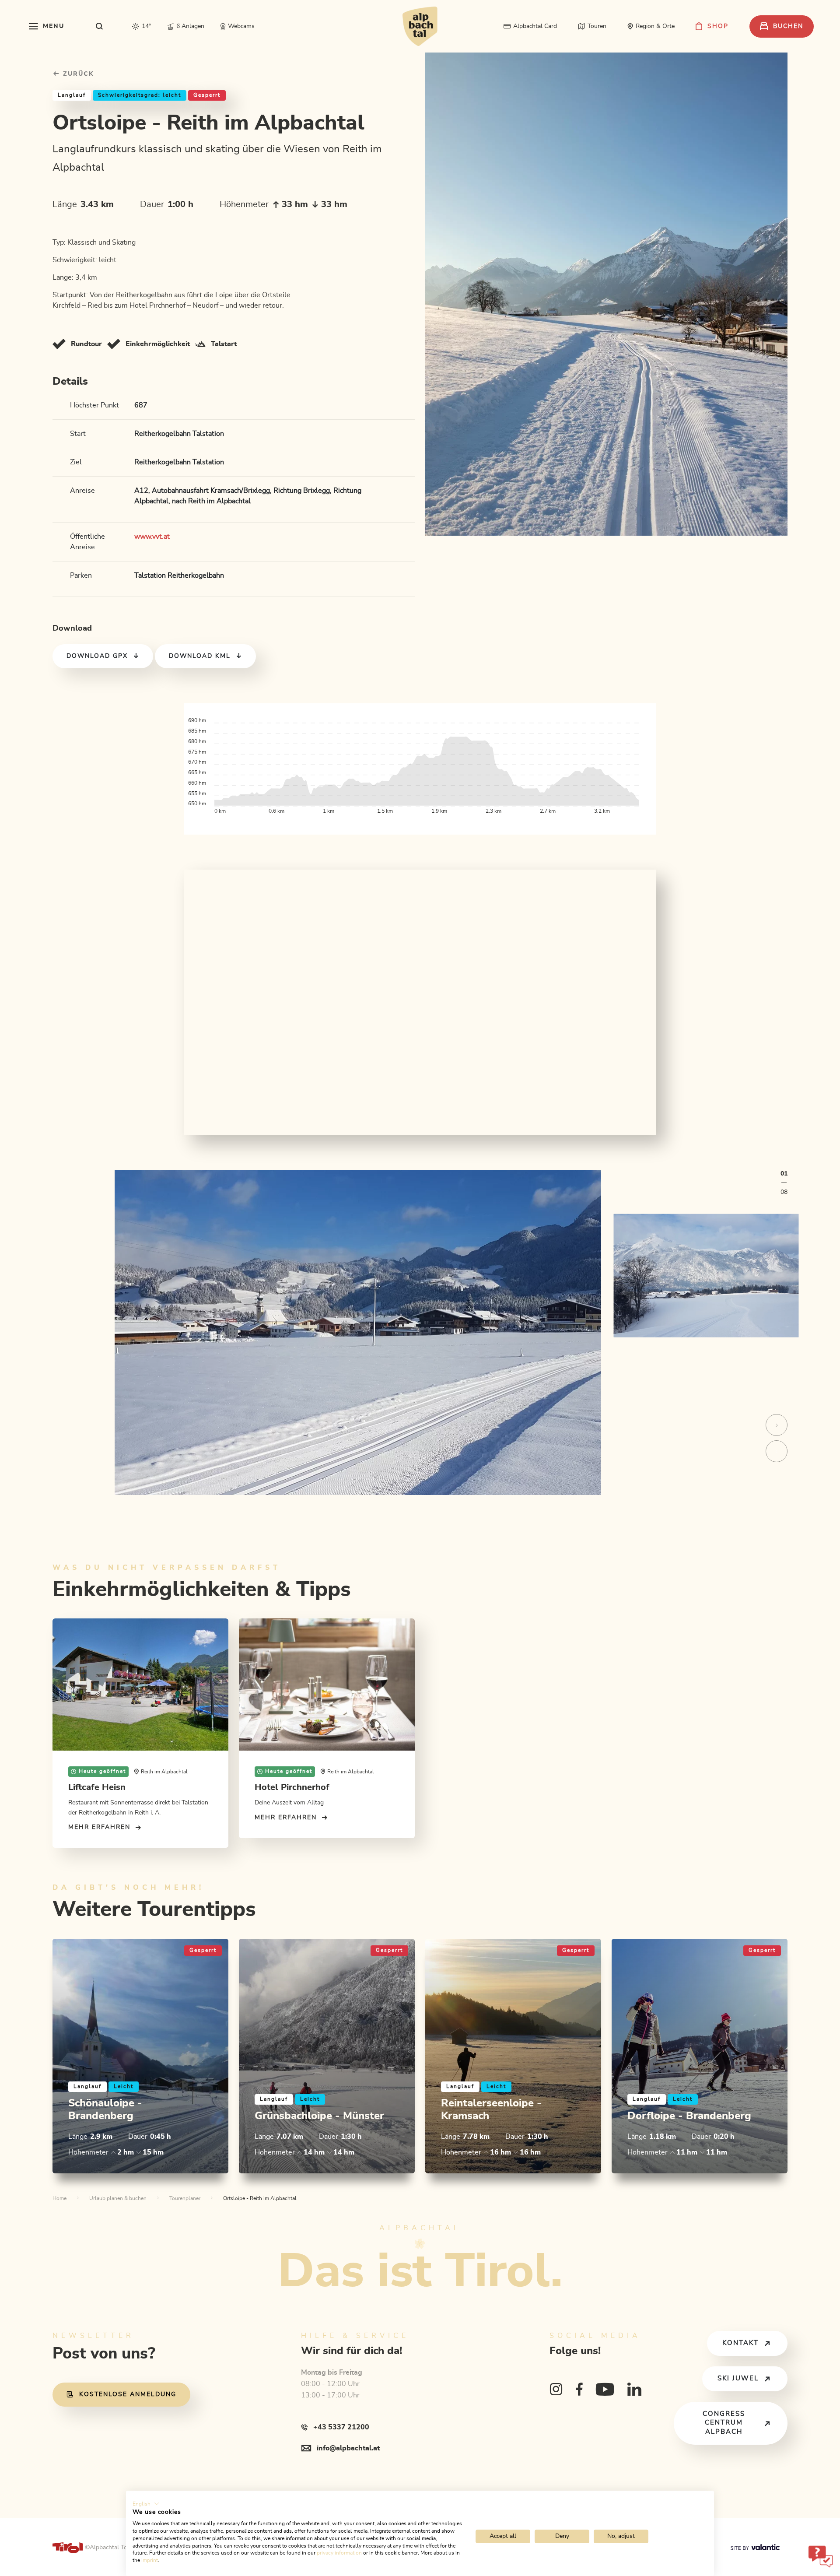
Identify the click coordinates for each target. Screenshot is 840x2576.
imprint (150, 2560)
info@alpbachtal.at (348, 2448)
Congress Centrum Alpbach (724, 2423)
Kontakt (740, 2343)
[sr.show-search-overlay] (100, 26)
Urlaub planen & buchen (118, 2198)
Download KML (200, 656)
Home (59, 2198)
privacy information (339, 2553)
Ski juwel (738, 2378)
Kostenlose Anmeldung (128, 2394)
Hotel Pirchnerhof (292, 1787)
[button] (146, 2504)
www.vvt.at (152, 537)
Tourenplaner (185, 2198)
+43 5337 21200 (341, 2427)
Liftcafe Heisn (97, 1787)
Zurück (77, 74)
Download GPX (97, 656)
